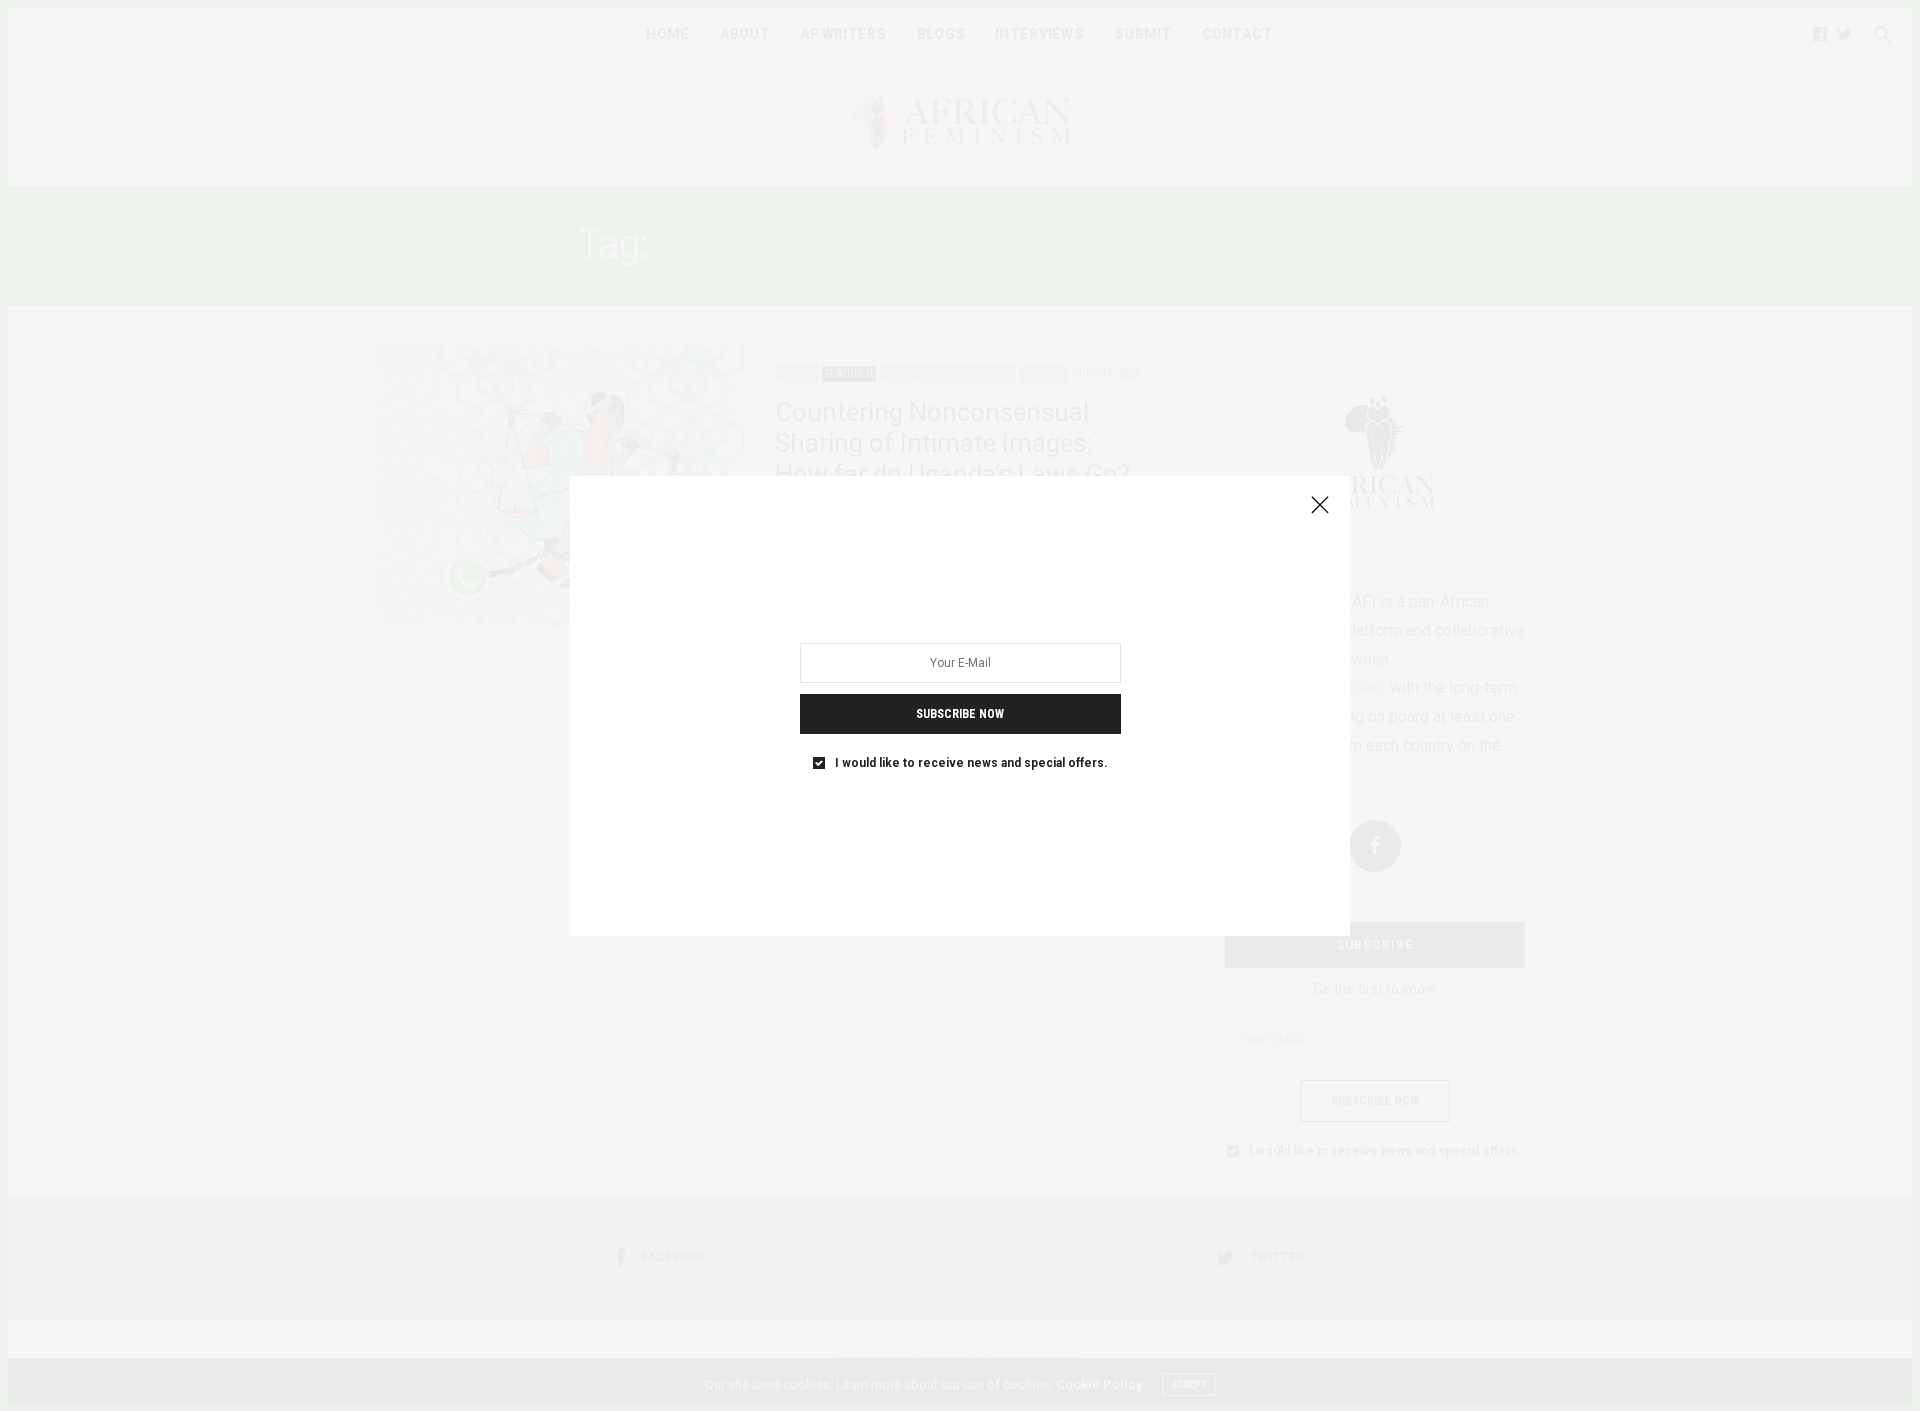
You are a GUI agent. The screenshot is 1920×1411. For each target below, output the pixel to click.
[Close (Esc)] (1320, 506)
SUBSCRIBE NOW (960, 713)
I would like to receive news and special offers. (971, 762)
